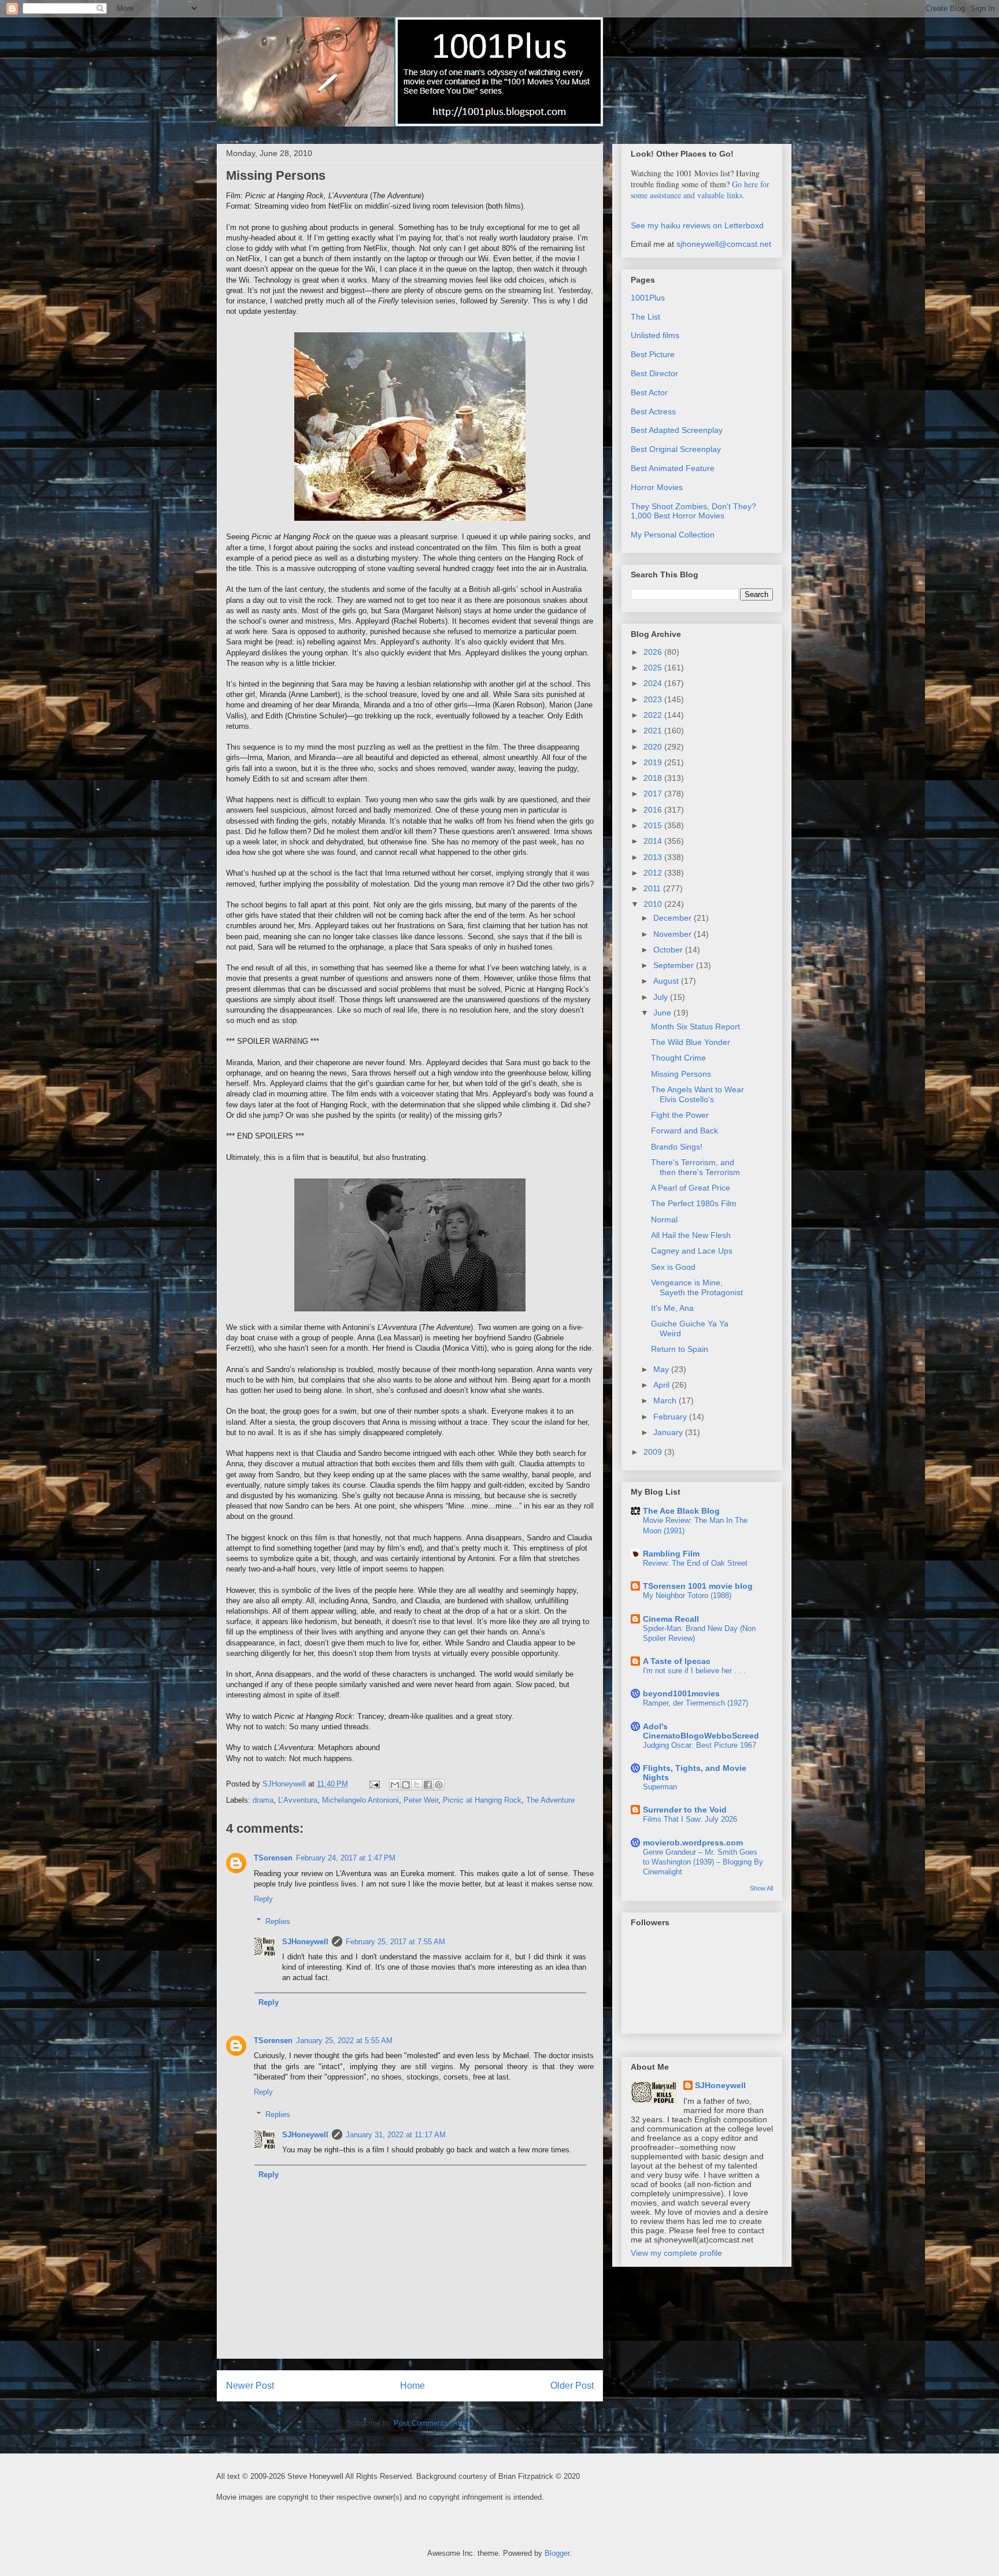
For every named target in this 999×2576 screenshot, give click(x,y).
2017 (654, 794)
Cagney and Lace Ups (692, 1251)
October (669, 950)
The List (645, 317)
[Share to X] (417, 1785)
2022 (654, 715)
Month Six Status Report (695, 1026)
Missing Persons (681, 1074)
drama (263, 1800)
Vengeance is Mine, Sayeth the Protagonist (697, 1287)
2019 (654, 762)
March (666, 1400)
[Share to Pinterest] (439, 1785)
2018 (654, 778)
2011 (653, 888)
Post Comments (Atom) (433, 2423)
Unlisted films (655, 335)
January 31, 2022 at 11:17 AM (396, 2135)
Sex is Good (673, 1267)
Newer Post (250, 2386)
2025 (654, 668)
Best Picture (653, 354)
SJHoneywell (305, 1942)
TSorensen (273, 1858)
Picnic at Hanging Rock (482, 1800)
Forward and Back (684, 1131)
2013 (654, 857)
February (671, 1417)
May (662, 1369)
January (669, 1432)
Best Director (654, 373)
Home (412, 2386)
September (675, 965)
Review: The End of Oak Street (695, 1563)
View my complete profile (676, 2253)
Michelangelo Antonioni (360, 1800)
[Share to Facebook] (428, 1785)
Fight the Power (680, 1115)
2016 (654, 810)
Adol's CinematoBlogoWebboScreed (701, 1731)
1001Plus (648, 298)
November (674, 934)
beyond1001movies (681, 1693)
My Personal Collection (673, 535)
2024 (654, 683)
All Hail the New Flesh (691, 1235)
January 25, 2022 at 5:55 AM (344, 2041)
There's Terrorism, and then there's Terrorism (695, 1167)
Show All (761, 1888)
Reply (263, 1899)
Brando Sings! (677, 1147)
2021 (654, 731)
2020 (654, 747)
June (663, 1013)
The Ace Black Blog (681, 1511)
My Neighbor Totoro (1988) (687, 1595)
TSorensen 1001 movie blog (698, 1586)
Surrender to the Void (685, 1810)
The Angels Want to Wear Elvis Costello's (698, 1094)
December (674, 918)
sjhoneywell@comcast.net (724, 244)
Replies (278, 1921)
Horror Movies (657, 487)
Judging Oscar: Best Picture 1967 (700, 1745)
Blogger (557, 2553)
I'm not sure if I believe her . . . (694, 1671)
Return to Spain (680, 1349)
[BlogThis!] (406, 1785)
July (662, 997)
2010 (654, 904)
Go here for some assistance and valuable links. (700, 190)
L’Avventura (298, 1800)
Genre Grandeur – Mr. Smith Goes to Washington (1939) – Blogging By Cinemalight (703, 1862)
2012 (654, 873)
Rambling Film (671, 1554)
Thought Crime (678, 1058)
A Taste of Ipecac (677, 1661)
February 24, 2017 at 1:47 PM (346, 1858)
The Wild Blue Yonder (691, 1042)
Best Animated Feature (673, 468)
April (663, 1385)
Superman (660, 1787)
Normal (664, 1220)
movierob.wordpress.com (693, 1843)
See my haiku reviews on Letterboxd (697, 225)
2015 (654, 825)
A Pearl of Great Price (691, 1188)
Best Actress (653, 412)
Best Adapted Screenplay (677, 430)
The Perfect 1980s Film (694, 1203)
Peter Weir (421, 1800)
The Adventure (550, 1800)
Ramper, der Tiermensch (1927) (695, 1703)
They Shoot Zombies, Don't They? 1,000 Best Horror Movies (693, 511)
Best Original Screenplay (676, 449)
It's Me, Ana (672, 1308)
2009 (654, 1452)
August (667, 981)
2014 (654, 841)
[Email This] (395, 1785)
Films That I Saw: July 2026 (690, 1819)
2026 (654, 652)
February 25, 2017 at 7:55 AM (395, 1942)
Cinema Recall (671, 1619)
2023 (654, 699)
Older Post (572, 2386)
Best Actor (649, 392)
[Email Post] (374, 1784)
